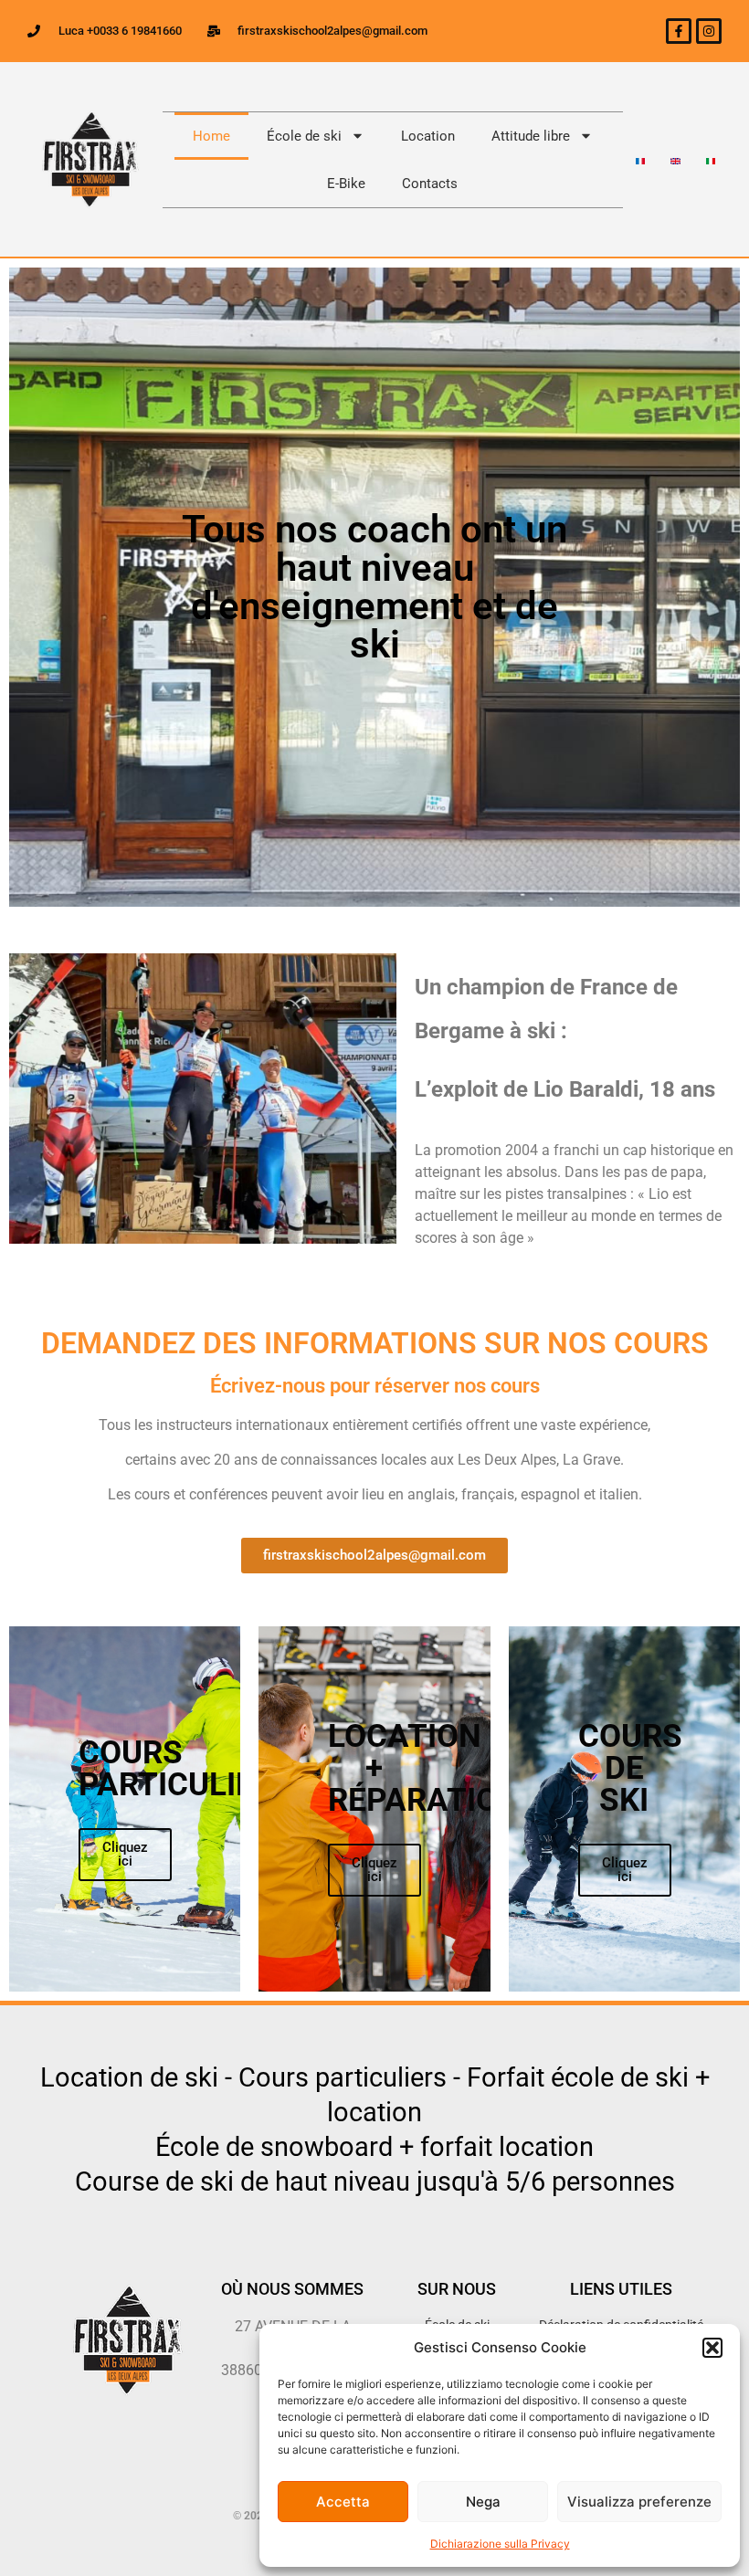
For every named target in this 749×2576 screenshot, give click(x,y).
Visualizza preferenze (639, 2502)
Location (428, 136)
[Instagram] (709, 31)
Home (211, 136)
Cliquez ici (125, 1854)
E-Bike (346, 184)
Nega (483, 2502)
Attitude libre (531, 136)
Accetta (343, 2502)
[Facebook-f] (679, 31)
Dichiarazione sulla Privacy (500, 2544)
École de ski (304, 136)
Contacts (430, 184)
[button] (712, 2348)
